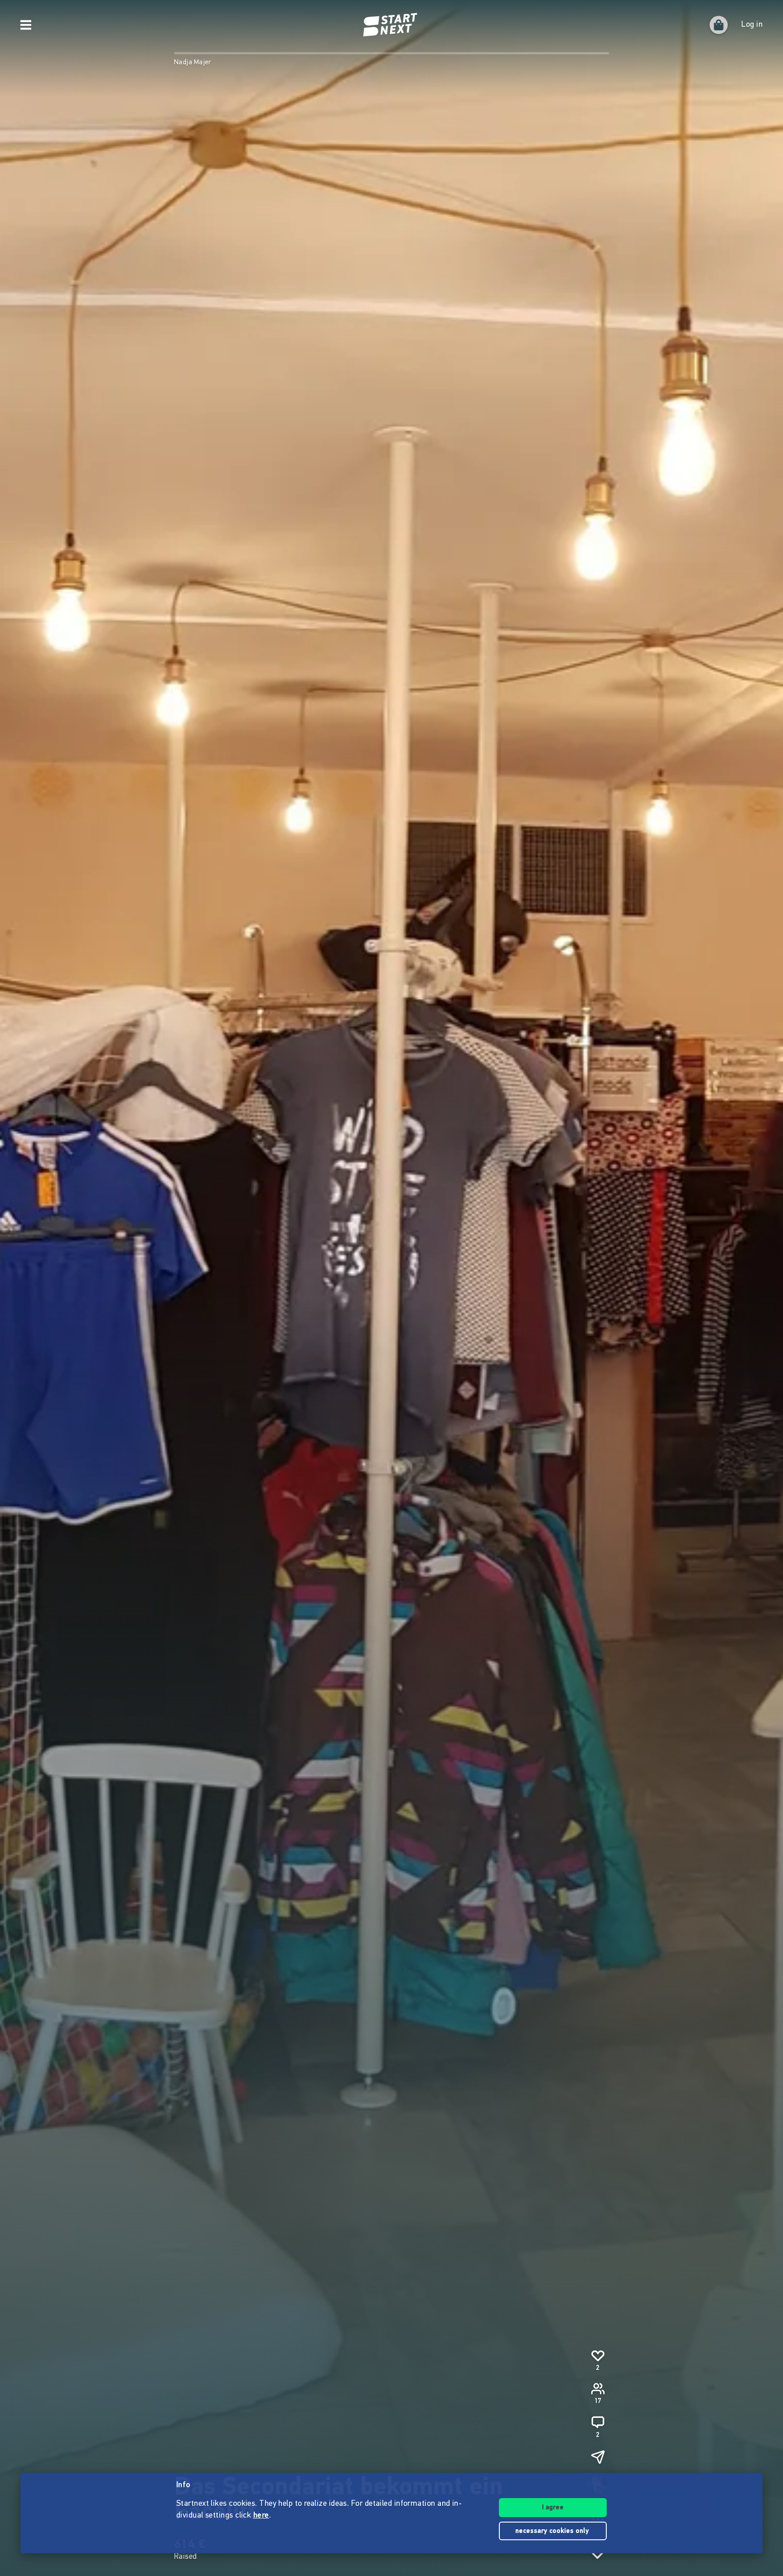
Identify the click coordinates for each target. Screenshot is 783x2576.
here (261, 2516)
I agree (553, 2508)
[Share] (598, 2457)
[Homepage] (391, 25)
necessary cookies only (553, 2531)
